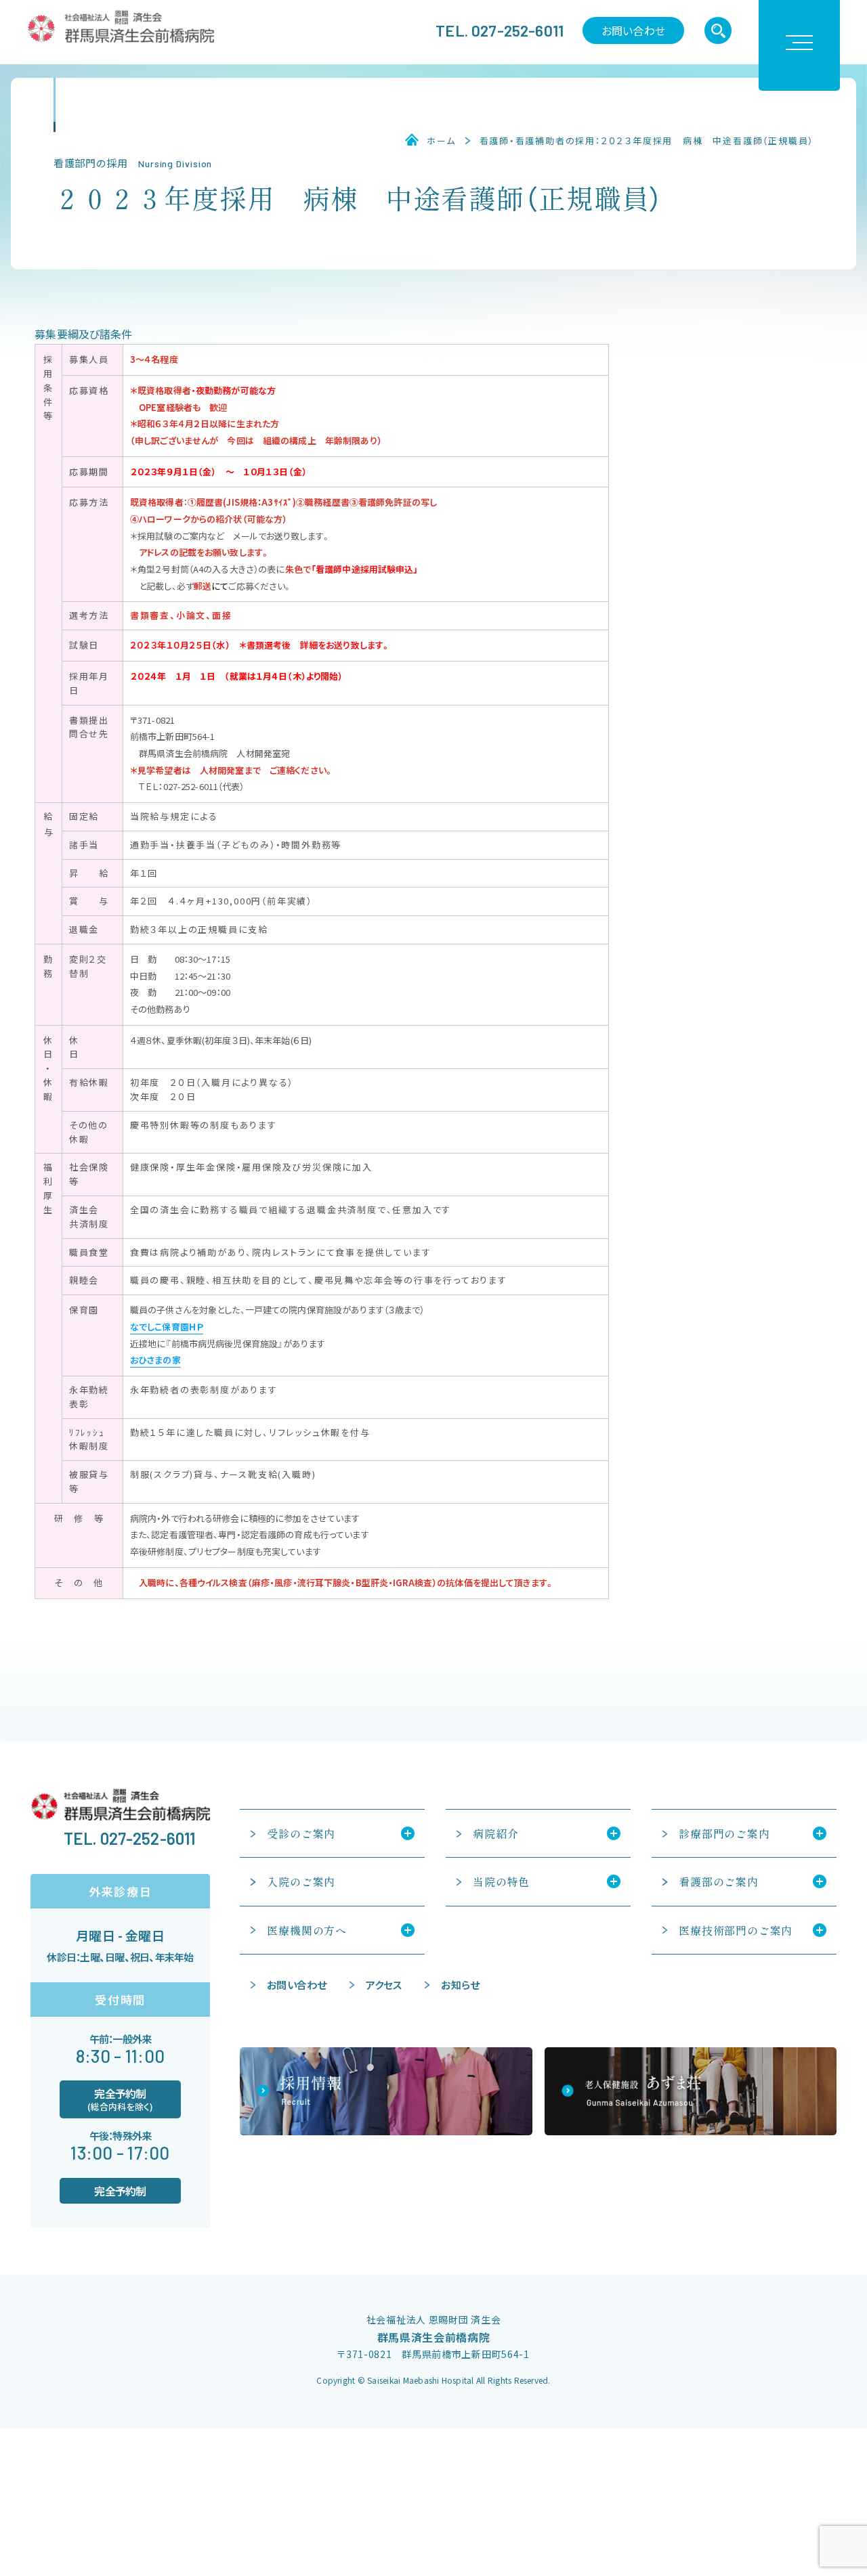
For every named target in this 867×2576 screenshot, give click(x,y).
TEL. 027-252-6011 (500, 30)
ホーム (441, 141)
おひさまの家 (155, 1360)
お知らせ (460, 1985)
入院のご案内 (301, 1881)
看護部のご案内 (719, 1881)
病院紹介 (495, 1833)
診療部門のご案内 (724, 1833)
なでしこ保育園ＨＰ (167, 1327)
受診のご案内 (301, 1833)
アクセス (384, 1985)
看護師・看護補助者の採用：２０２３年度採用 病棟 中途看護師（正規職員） (647, 141)
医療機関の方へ (307, 1930)
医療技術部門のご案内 (736, 1930)
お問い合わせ (633, 30)
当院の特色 (501, 1881)
